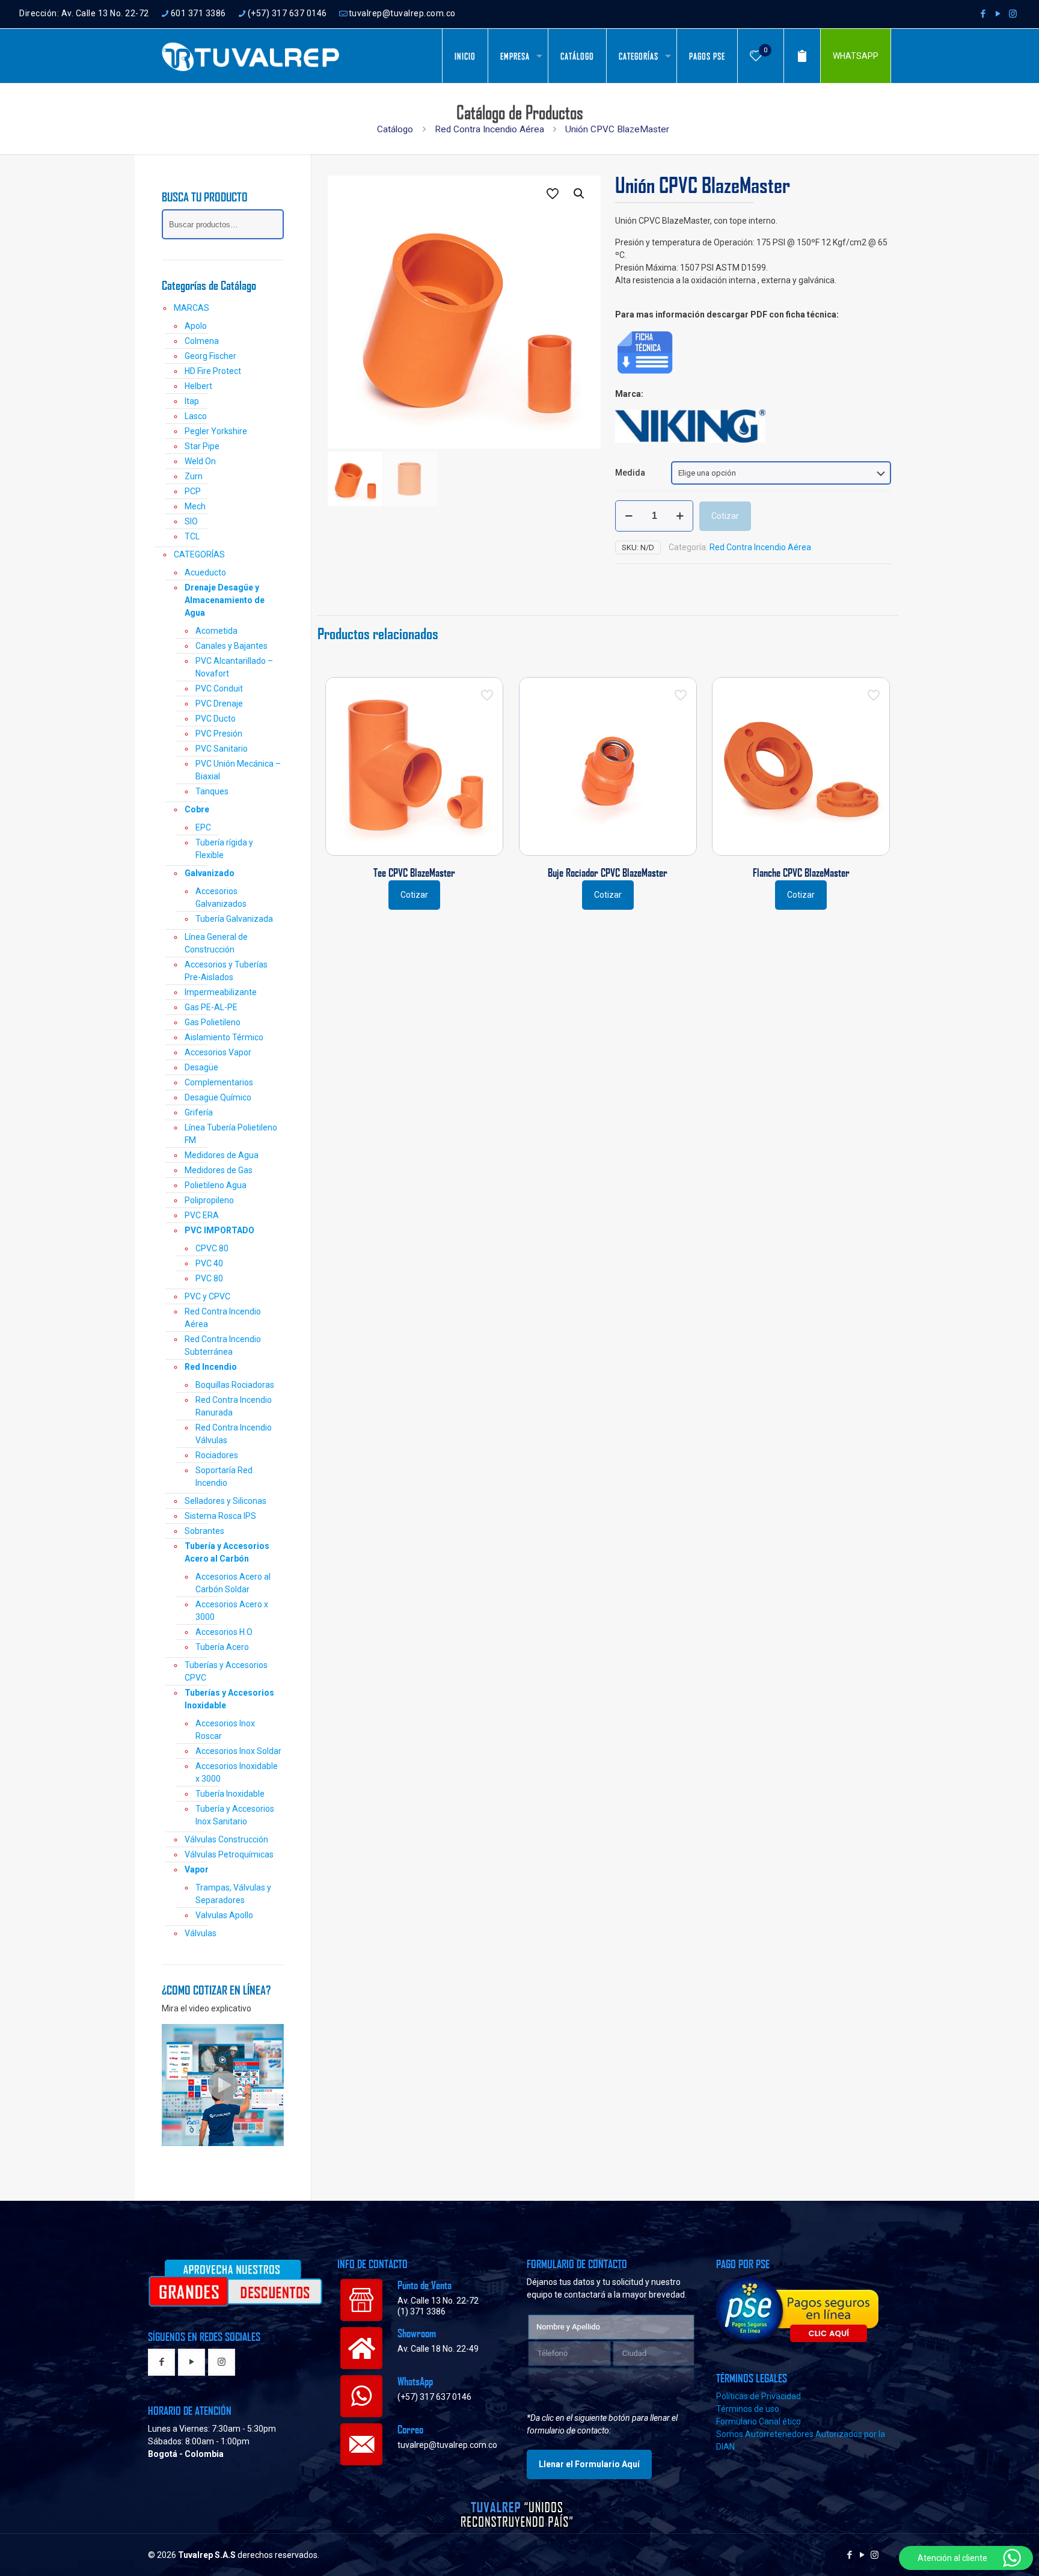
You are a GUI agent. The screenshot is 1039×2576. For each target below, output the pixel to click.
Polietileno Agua (216, 1185)
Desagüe (201, 1067)
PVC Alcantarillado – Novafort (234, 667)
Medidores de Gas (219, 1170)
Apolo (196, 326)
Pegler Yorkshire (216, 431)
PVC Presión (219, 734)
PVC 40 (209, 1263)
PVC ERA (202, 1215)
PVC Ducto (216, 719)
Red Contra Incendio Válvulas (234, 1434)
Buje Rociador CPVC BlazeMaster (608, 872)
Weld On (200, 461)
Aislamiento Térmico (224, 1037)
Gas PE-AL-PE (211, 1007)
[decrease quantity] (629, 516)
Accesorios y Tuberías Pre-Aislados (226, 971)
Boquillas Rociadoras (235, 1385)
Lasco (196, 416)
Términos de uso (748, 2409)
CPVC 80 (212, 1248)
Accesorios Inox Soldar (238, 1751)
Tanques (212, 791)
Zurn (194, 476)
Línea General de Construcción (216, 943)
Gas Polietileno (213, 1022)
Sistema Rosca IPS (220, 1516)
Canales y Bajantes (231, 646)
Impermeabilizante (221, 992)
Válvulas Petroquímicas (229, 1854)
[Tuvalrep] (251, 56)
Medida (630, 473)
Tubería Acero (222, 1647)
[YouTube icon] (998, 14)
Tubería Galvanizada (234, 919)
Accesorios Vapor (218, 1052)
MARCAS (192, 308)
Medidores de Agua (222, 1155)
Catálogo (395, 129)
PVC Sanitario (222, 749)
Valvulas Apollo (224, 1915)
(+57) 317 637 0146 (287, 13)
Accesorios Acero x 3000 (232, 1611)
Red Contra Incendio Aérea (489, 129)
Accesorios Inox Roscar (225, 1730)
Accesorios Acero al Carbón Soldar (233, 1583)
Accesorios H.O (224, 1632)
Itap (192, 401)
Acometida (216, 631)
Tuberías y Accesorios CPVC (226, 1671)
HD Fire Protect (213, 371)
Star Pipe (202, 446)
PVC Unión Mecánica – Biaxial (238, 770)
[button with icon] (161, 2363)
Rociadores (217, 1455)
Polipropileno (209, 1200)
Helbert (198, 386)
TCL (192, 536)
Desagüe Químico (218, 1097)
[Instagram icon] (1013, 14)
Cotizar (725, 516)
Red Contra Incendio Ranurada (234, 1406)
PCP (193, 491)
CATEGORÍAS (199, 554)
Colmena (202, 341)
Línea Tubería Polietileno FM (231, 1134)
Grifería (199, 1112)
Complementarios (219, 1082)
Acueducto (205, 572)
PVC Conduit (219, 688)
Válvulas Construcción (226, 1839)
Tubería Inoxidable (230, 1794)
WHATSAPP (856, 56)
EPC (203, 827)
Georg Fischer (210, 356)
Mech (195, 506)
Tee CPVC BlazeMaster (414, 872)
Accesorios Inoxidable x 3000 (237, 1772)
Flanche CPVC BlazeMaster (801, 872)
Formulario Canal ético (759, 2421)
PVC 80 (209, 1278)
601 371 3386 (198, 13)
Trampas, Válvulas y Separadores (233, 1894)
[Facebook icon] (983, 14)
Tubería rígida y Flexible (224, 849)
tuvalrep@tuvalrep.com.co (402, 13)
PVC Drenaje (219, 704)
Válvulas (201, 1933)
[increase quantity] (680, 516)
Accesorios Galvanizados (221, 897)
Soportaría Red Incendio (224, 1477)
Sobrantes (204, 1531)
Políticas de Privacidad (759, 2396)
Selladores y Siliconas (225, 1501)
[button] (580, 194)
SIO (191, 521)
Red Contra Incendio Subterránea (223, 1345)
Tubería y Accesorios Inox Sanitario (235, 1815)
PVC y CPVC (207, 1296)
